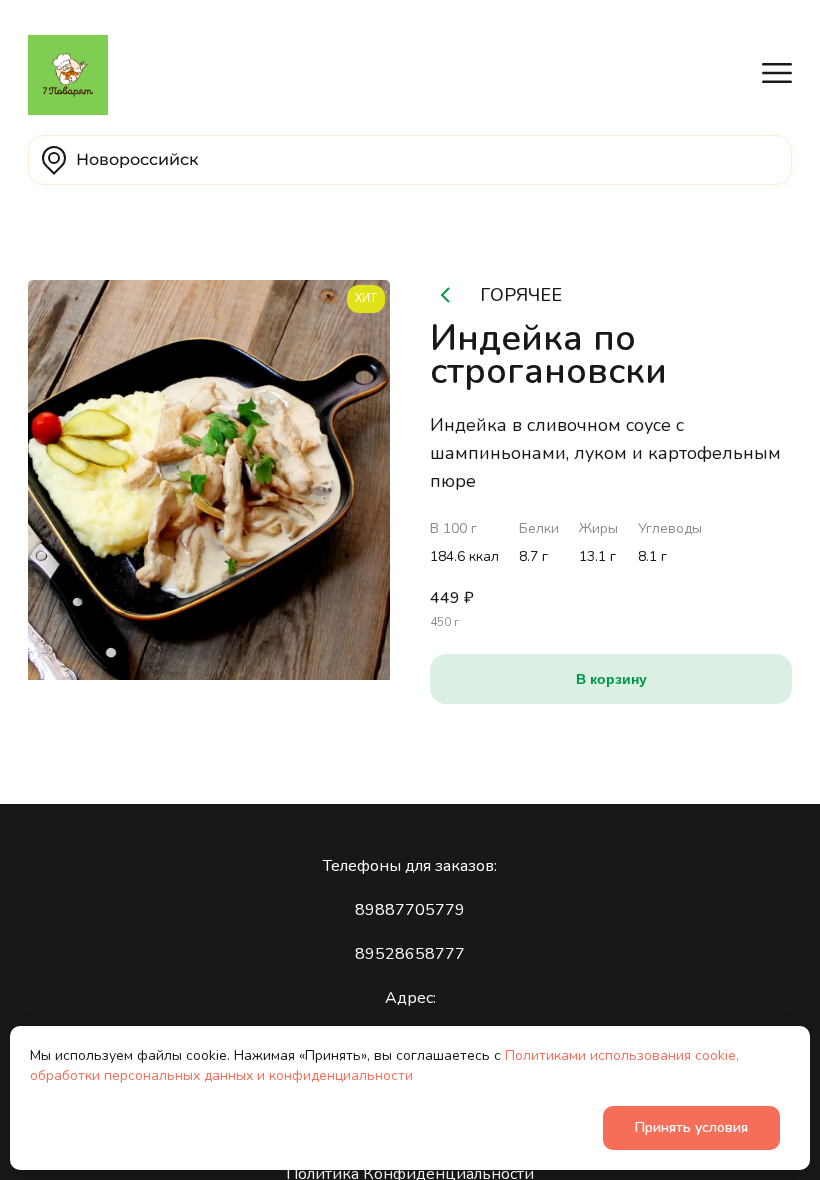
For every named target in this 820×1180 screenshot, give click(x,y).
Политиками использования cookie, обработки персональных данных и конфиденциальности (384, 1065)
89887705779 (410, 910)
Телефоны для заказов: (410, 866)
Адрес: (410, 998)
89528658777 (410, 954)
